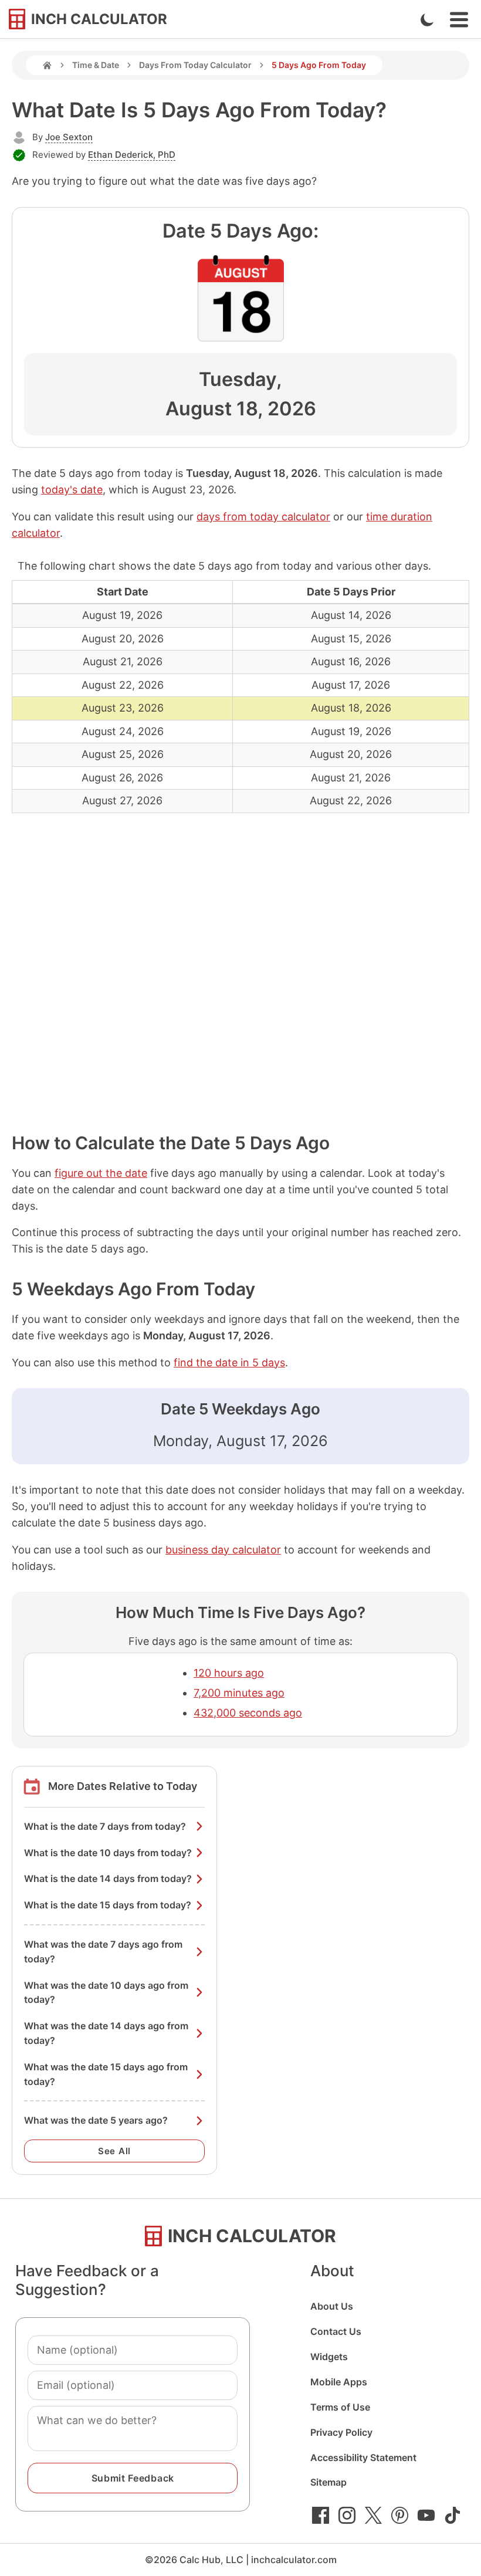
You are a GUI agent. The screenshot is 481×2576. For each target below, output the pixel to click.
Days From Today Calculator (195, 65)
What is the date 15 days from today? (108, 1905)
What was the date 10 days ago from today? (106, 1993)
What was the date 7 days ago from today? (103, 1952)
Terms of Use (340, 2407)
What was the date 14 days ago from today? (106, 2033)
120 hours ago (229, 1673)
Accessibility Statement (363, 2457)
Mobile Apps (339, 2382)
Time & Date (96, 65)
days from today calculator (263, 517)
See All (114, 2151)
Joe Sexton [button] (69, 137)
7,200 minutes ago (239, 1693)
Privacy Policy (341, 2432)
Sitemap (328, 2482)
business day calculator (223, 1550)
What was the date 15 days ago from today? (106, 2074)
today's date (72, 490)
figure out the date (101, 1173)
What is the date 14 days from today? (108, 1878)
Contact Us (336, 2331)
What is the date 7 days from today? (105, 1826)
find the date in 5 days (229, 1363)
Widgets (329, 2357)
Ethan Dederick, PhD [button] (132, 155)
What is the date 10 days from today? (108, 1853)
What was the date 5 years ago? (96, 2120)
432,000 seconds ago (248, 1713)
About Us (332, 2306)
